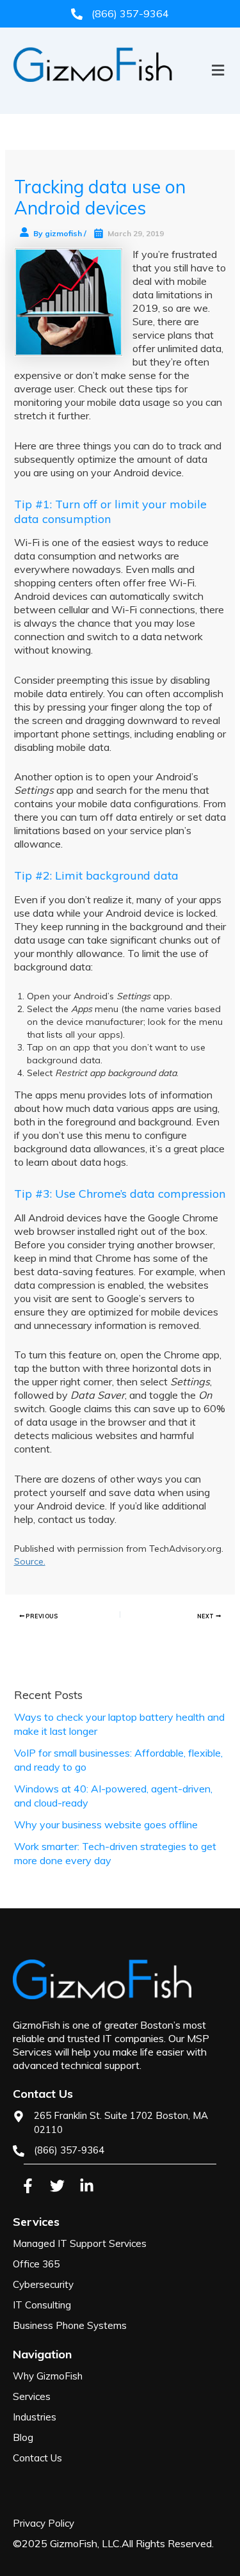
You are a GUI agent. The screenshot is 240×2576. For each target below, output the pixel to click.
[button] (120, 92)
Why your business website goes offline (106, 1824)
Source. (30, 1561)
